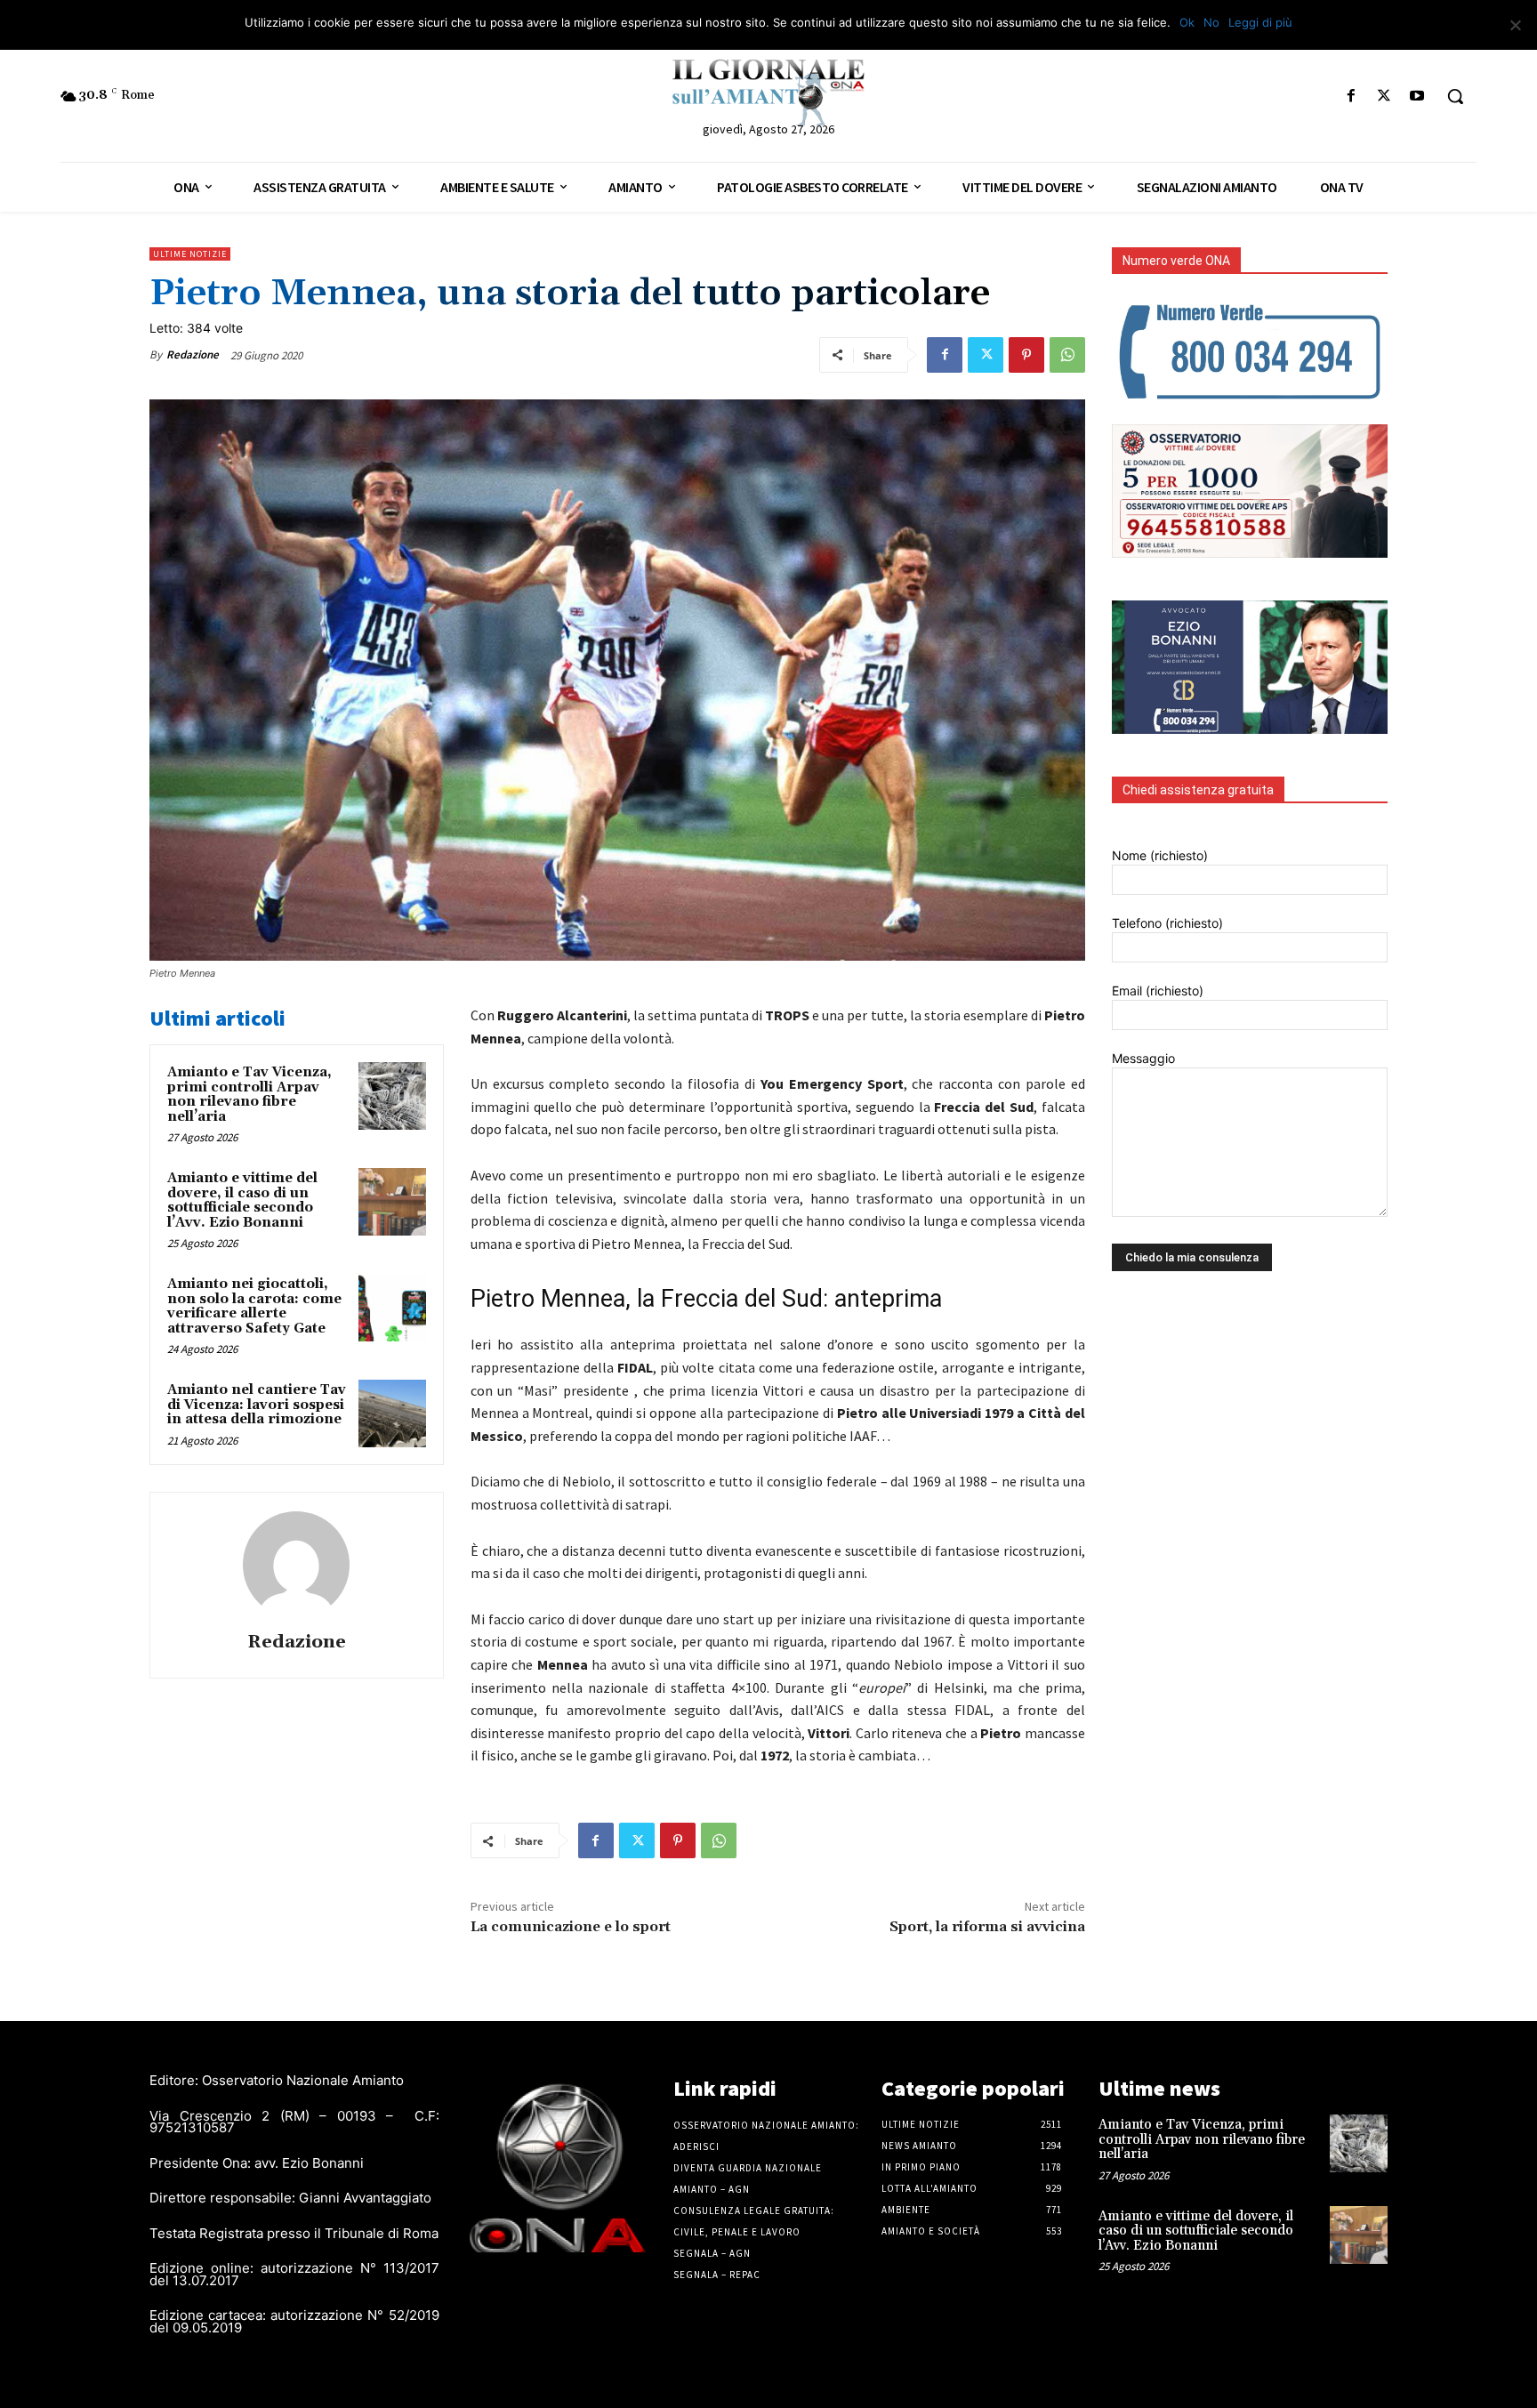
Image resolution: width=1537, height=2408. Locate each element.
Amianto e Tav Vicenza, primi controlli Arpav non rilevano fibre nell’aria (249, 1095)
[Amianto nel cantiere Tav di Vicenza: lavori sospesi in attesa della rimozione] (392, 1413)
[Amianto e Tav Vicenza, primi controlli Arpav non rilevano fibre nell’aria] (392, 1096)
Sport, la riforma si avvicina (987, 1927)
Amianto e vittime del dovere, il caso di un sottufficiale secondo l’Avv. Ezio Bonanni (242, 1200)
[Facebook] (1351, 97)
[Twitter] (1384, 97)
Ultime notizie (190, 254)
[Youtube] (1417, 97)
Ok (1187, 22)
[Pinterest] (1026, 355)
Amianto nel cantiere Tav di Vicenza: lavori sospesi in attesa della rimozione (257, 1405)
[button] (1455, 96)
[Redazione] (296, 1565)
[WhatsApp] (1067, 355)
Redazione (193, 354)
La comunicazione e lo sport (571, 1927)
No (1211, 22)
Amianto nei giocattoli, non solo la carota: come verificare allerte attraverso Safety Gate (254, 1306)
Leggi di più (1260, 22)
